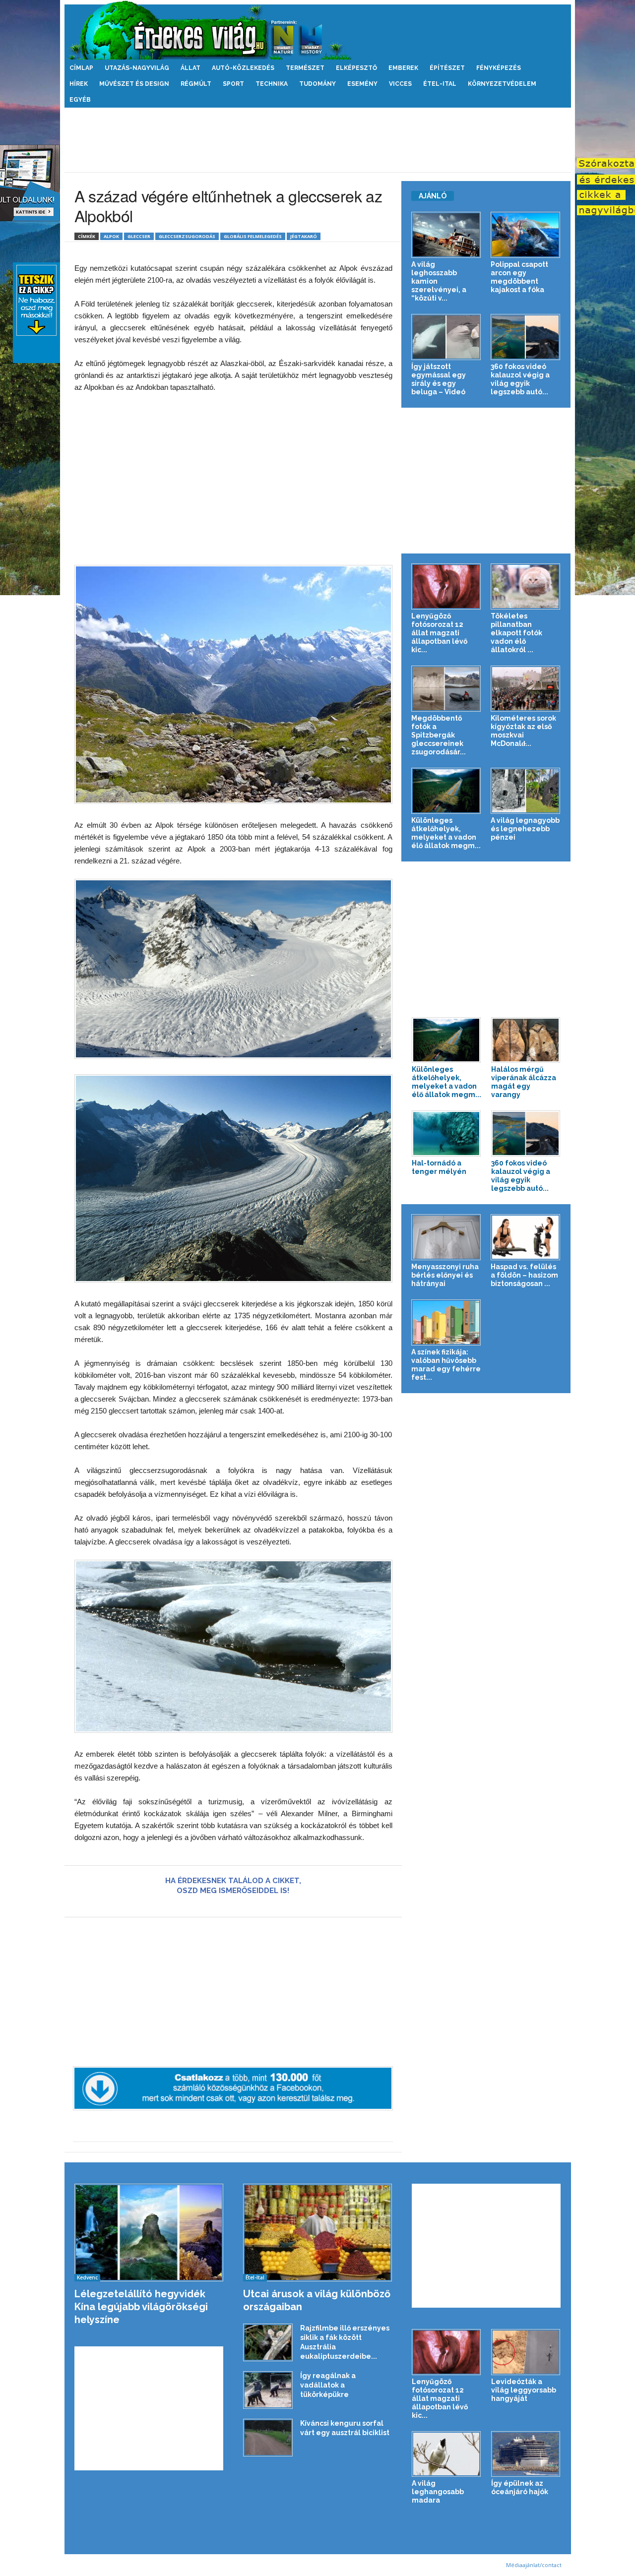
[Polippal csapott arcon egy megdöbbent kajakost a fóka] (526, 235)
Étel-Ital (440, 84)
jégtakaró (304, 236)
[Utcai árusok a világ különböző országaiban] (318, 2233)
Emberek (403, 68)
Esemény (362, 84)
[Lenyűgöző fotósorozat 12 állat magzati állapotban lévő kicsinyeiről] (446, 586)
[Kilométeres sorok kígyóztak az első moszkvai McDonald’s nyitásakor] (526, 689)
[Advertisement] (317, 140)
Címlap (81, 68)
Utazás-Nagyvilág (137, 68)
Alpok (111, 236)
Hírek (79, 84)
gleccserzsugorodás (187, 236)
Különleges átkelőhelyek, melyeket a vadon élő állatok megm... (446, 833)
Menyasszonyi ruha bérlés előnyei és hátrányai (445, 1275)
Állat (190, 68)
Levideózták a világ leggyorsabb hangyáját (524, 2390)
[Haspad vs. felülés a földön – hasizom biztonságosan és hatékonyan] (526, 1237)
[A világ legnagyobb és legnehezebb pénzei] (526, 791)
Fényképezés (499, 68)
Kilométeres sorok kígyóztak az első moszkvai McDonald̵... (523, 731)
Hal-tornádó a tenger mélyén (439, 1167)
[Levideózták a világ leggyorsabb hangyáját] (526, 2352)
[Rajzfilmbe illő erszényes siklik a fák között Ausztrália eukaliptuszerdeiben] (268, 2343)
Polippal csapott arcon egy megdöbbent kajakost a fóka (519, 277)
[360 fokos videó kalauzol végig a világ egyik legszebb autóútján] (526, 337)
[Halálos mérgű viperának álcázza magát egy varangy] (526, 1040)
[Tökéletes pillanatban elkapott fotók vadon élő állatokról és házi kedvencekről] (526, 586)
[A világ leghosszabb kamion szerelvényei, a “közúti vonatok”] (446, 235)
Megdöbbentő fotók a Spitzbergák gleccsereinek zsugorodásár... (439, 735)
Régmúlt (196, 84)
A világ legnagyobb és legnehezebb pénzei (525, 829)
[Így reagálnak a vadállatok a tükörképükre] (268, 2390)
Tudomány (317, 84)
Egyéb (80, 100)
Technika (272, 84)
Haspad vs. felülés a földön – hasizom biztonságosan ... (524, 1275)
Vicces (400, 84)
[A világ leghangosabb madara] (446, 2454)
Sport (233, 84)
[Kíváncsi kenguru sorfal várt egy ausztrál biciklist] (268, 2438)
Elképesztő (356, 68)
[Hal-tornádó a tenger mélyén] (446, 1134)
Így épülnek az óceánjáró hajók (520, 2487)
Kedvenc (87, 2277)
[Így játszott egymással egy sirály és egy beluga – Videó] (446, 337)
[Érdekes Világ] (318, 30)
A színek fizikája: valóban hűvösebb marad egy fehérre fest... (446, 1365)
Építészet (447, 68)
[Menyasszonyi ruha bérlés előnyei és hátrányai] (446, 1237)
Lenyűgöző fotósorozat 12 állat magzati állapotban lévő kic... (439, 633)
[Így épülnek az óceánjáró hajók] (526, 2454)
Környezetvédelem (502, 84)
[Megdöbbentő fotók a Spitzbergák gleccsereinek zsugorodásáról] (446, 689)
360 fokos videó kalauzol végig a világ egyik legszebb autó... (520, 379)
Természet (305, 68)
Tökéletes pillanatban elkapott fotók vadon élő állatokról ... (516, 633)
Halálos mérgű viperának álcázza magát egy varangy (524, 1082)
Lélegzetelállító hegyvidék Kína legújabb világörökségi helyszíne (141, 2307)
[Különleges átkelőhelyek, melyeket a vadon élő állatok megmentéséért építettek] (446, 791)
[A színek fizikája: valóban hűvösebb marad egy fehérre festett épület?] (446, 1322)
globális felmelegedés (253, 236)
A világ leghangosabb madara (438, 2492)
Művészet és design (134, 84)
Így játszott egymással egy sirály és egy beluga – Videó (439, 379)
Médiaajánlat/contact (534, 2565)
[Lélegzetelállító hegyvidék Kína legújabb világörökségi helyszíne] (149, 2233)
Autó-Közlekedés (243, 68)
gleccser (139, 236)
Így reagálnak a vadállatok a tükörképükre (328, 2385)
